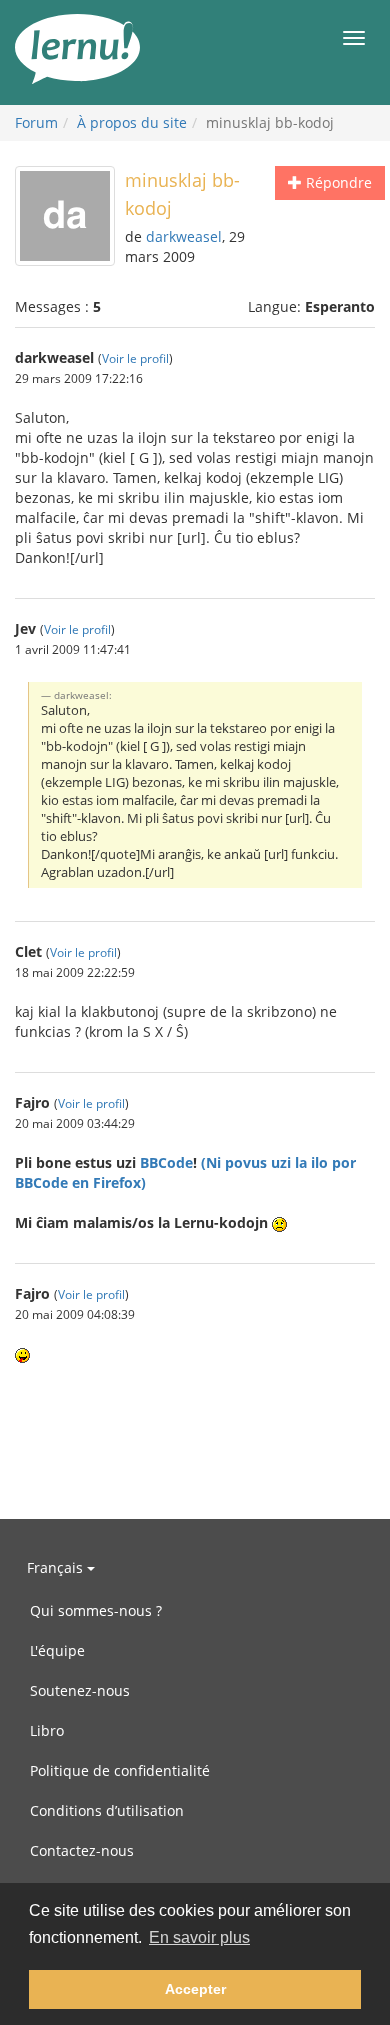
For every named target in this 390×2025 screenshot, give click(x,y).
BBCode (166, 1162)
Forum (36, 122)
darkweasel (184, 236)
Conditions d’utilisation (107, 1810)
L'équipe (57, 1650)
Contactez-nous (82, 1850)
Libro (47, 1730)
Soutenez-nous (80, 1690)
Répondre (337, 182)
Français (57, 1567)
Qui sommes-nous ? (96, 1610)
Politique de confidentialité (120, 1770)
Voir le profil (135, 358)
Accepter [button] (195, 1989)
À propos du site (132, 122)
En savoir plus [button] (199, 1937)
